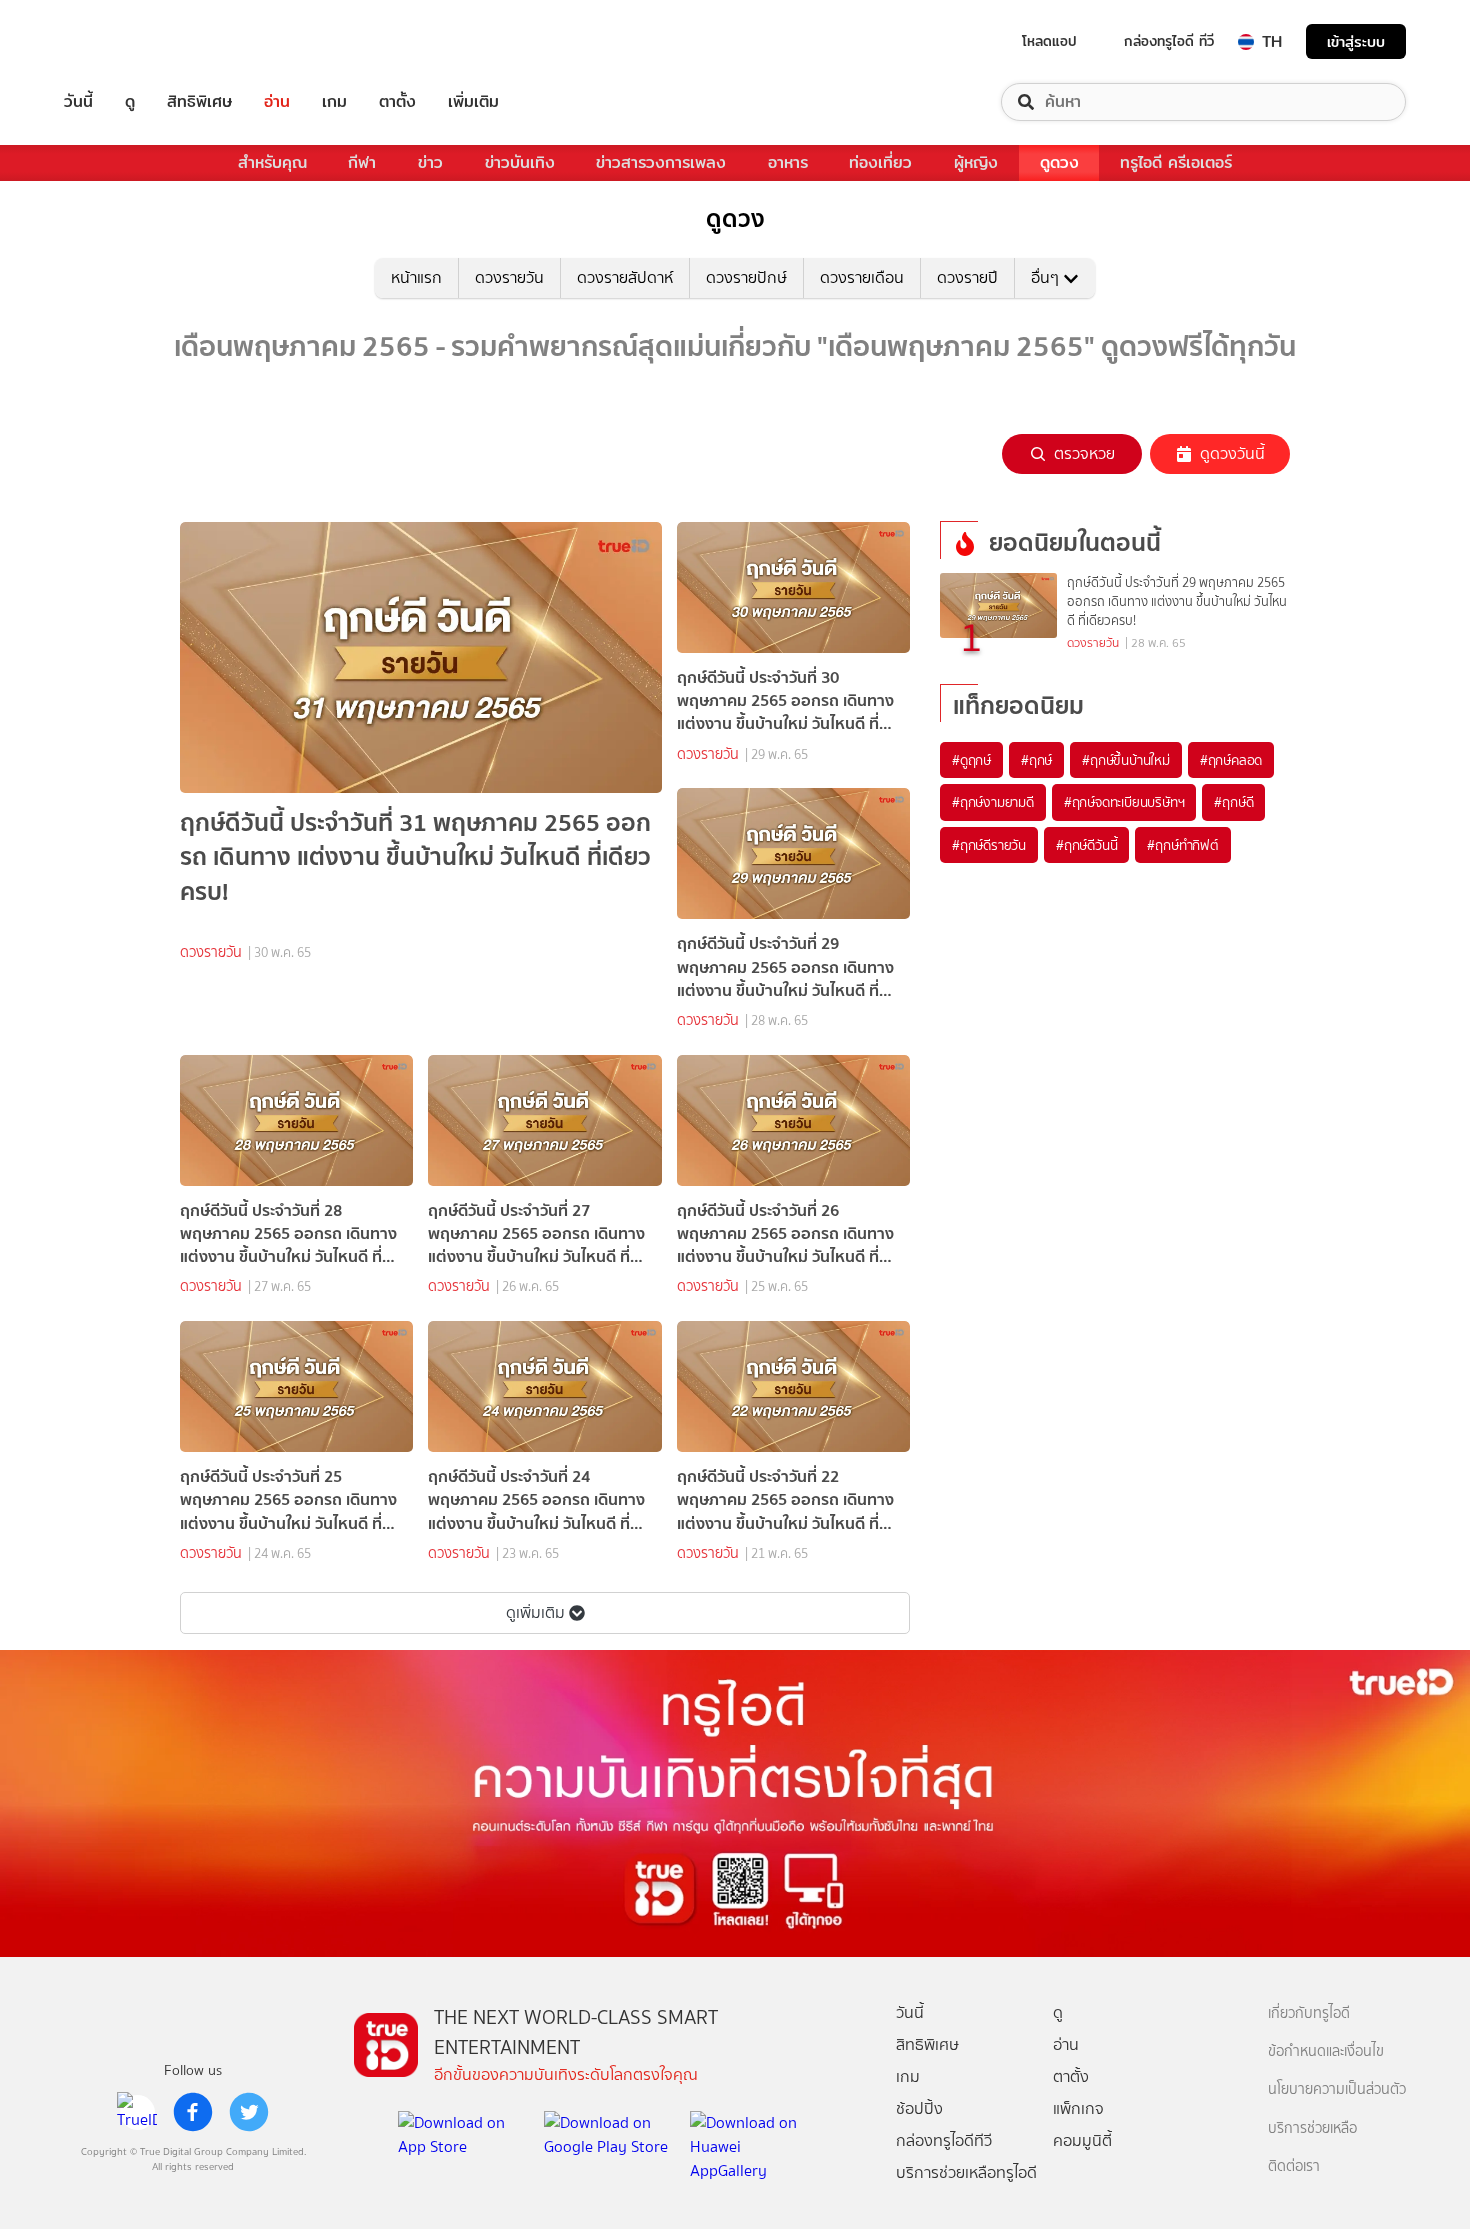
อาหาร (788, 162)
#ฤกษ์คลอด (1231, 760)
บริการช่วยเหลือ (1312, 2128)
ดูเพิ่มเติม (535, 1612)
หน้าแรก (416, 277)
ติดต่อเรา (1294, 2166)
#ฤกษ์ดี (1233, 802)
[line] (137, 2112)
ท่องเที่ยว (880, 162)
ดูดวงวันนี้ (1232, 453)
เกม (334, 102)
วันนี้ (78, 102)
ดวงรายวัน (509, 277)
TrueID (124, 41)
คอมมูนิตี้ (1082, 2140)
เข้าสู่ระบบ (1356, 41)
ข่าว (430, 162)
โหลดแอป (1049, 41)
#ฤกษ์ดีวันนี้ (1086, 845)
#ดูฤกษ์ (971, 760)
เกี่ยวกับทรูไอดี (1309, 2013)
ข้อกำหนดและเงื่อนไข (1326, 2051)
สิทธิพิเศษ (199, 102)
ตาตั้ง (397, 102)
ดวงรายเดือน (862, 277)
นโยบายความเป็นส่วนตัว (1337, 2089)
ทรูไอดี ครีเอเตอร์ (1176, 162)
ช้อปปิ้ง (919, 2108)
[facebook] (193, 2112)
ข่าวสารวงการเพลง (661, 162)
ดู (130, 102)
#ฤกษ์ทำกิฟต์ (1182, 845)
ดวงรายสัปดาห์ (625, 277)
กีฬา (362, 162)
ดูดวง (1059, 162)
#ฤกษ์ (1036, 760)
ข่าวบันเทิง (520, 162)
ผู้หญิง (976, 162)
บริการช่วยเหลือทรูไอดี (966, 2172)
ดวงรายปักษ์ (746, 277)
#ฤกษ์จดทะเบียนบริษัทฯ (1124, 802)
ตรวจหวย (1084, 453)
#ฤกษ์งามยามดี (993, 802)
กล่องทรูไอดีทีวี (944, 2140)
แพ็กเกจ (1078, 2108)
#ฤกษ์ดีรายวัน (989, 845)
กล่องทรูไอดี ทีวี (1169, 41)
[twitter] (249, 2112)
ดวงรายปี (967, 277)
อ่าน (277, 102)
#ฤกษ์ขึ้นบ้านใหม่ (1126, 760)
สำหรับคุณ (272, 162)
